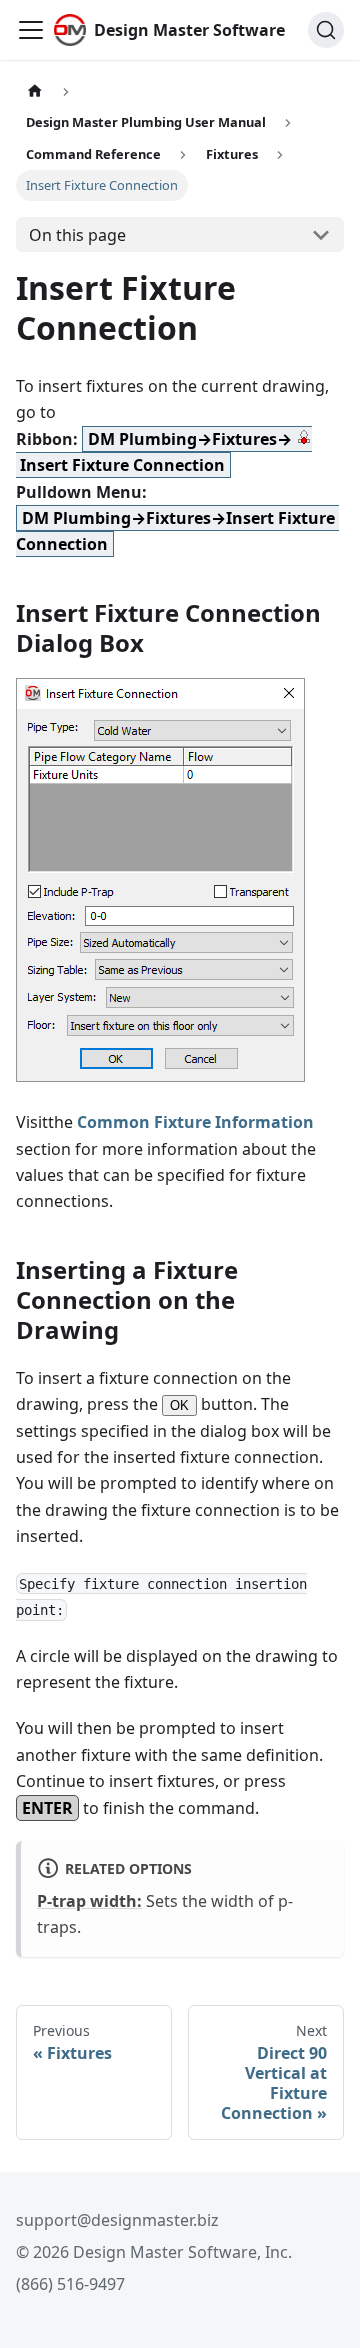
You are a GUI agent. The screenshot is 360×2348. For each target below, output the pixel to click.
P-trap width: (89, 1901)
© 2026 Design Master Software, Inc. (154, 2252)
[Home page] (35, 91)
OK (179, 1405)
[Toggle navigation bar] (31, 30)
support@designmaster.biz (117, 2220)
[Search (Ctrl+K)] (326, 30)
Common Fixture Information (195, 1122)
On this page (77, 235)
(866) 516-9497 (70, 2284)
